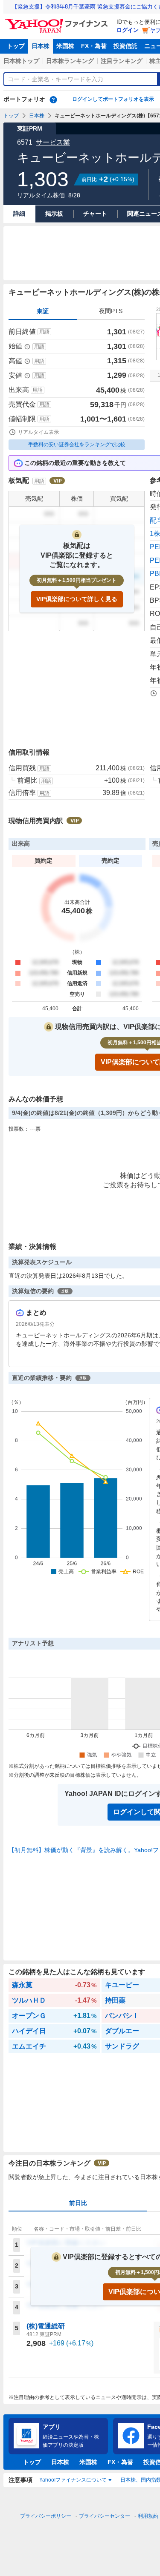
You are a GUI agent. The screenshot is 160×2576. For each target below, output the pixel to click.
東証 (43, 311)
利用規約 (148, 2516)
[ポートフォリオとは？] (53, 100)
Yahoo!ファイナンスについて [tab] (73, 2480)
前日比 (78, 2203)
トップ (16, 46)
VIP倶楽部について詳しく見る (77, 599)
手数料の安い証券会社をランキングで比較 (77, 445)
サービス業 (53, 142)
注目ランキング (122, 61)
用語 (44, 332)
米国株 (65, 46)
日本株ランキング (70, 61)
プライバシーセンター (105, 2516)
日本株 (41, 46)
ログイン (128, 30)
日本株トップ (21, 61)
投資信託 (125, 46)
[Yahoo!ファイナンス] (58, 21)
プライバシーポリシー (46, 2516)
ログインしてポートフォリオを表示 (113, 99)
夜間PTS (111, 311)
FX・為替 (94, 46)
